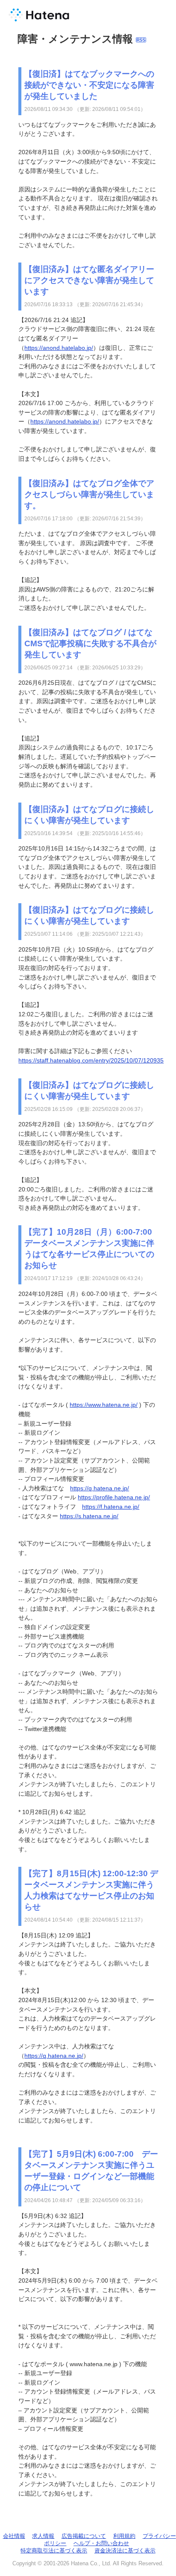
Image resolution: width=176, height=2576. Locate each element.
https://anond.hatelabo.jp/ (59, 348)
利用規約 (124, 2536)
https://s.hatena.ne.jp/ (89, 1516)
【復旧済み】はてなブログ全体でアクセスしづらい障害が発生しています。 (89, 494)
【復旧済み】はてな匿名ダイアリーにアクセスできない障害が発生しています (89, 280)
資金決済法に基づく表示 (125, 2551)
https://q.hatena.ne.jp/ (100, 1488)
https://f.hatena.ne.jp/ (111, 1507)
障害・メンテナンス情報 (75, 39)
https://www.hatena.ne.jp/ (104, 1405)
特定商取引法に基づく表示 (54, 2551)
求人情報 (43, 2536)
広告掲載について (84, 2536)
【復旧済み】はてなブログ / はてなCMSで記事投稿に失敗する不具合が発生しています (90, 643)
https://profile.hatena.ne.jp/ (114, 1497)
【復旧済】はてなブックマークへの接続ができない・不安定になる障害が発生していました (89, 85)
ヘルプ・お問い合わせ (101, 2543)
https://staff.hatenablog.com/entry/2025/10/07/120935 (91, 1060)
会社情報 (14, 2536)
